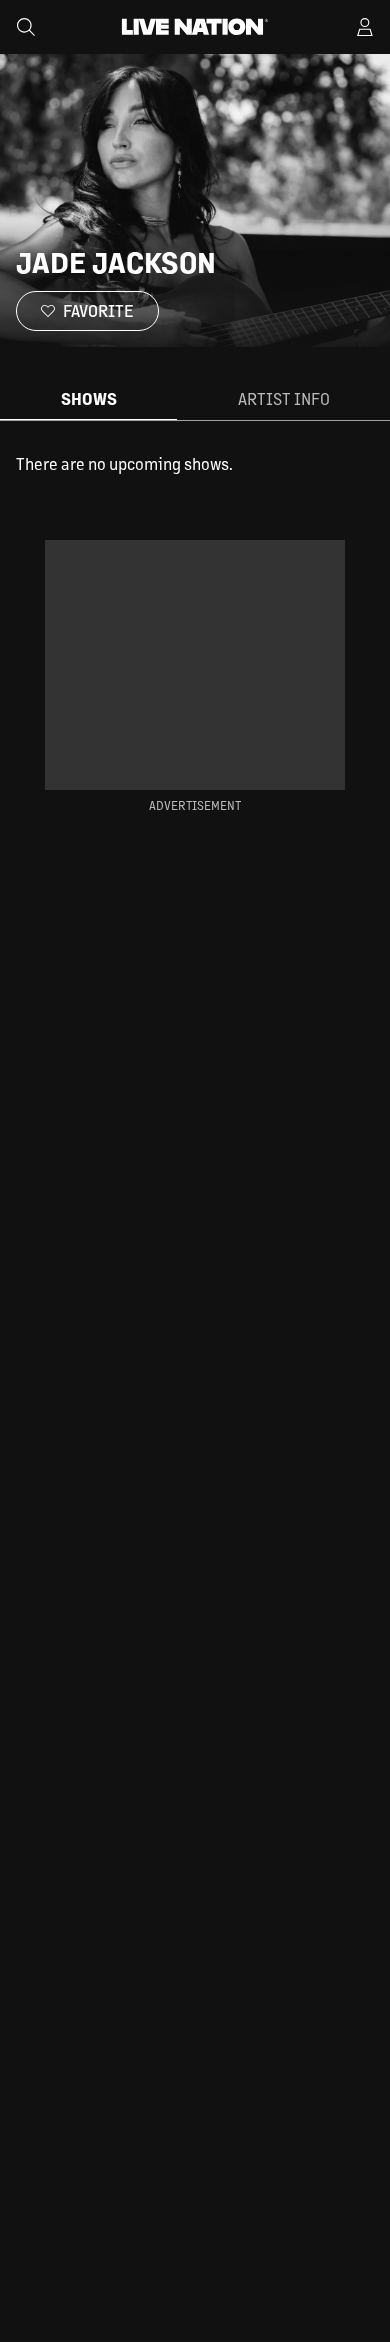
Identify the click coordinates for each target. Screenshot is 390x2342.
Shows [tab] (89, 398)
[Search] (26, 27)
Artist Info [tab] (284, 398)
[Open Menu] (365, 27)
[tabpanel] (195, 464)
